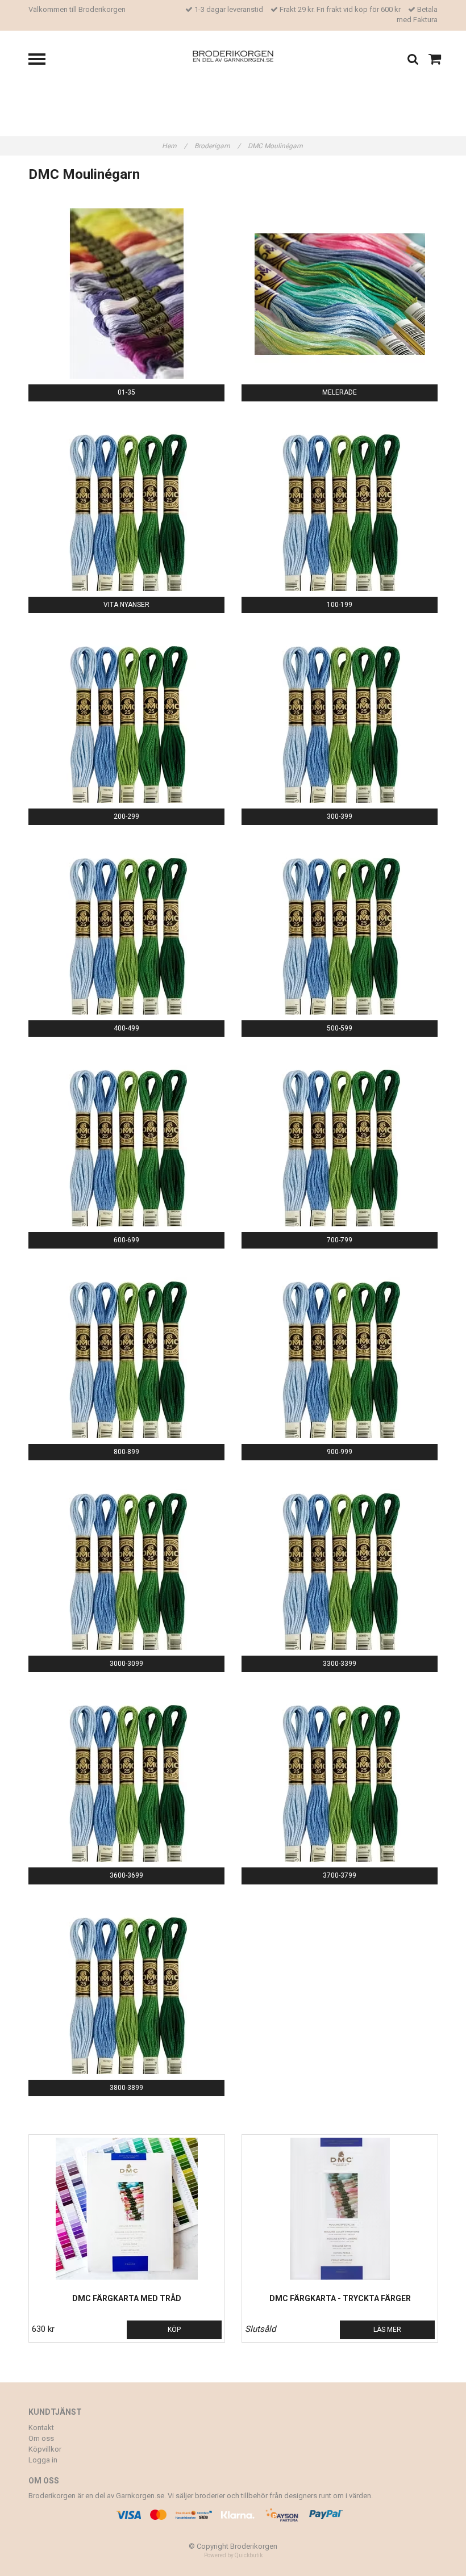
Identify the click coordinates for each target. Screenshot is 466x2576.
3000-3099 (126, 1664)
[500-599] (340, 929)
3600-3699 (126, 1875)
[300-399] (340, 718)
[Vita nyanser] (126, 506)
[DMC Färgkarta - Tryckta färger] (340, 2209)
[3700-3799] (340, 1777)
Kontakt (41, 2428)
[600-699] (126, 1141)
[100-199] (340, 506)
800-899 (126, 1452)
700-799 (340, 1240)
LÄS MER (387, 2330)
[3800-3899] (126, 1989)
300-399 (340, 816)
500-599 (340, 1028)
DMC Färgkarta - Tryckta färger (340, 2298)
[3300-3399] (340, 1565)
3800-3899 (126, 2088)
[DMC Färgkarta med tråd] (127, 2209)
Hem (174, 146)
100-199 (340, 605)
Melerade (340, 392)
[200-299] (126, 718)
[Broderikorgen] (233, 55)
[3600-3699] (126, 1777)
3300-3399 (340, 1664)
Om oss (41, 2438)
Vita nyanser (126, 605)
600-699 (126, 1240)
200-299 (126, 816)
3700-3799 (340, 1875)
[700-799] (340, 1141)
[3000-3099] (126, 1565)
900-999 (340, 1452)
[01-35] (126, 294)
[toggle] (43, 60)
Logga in (43, 2460)
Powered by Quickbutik (233, 2555)
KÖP (174, 2330)
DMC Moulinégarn (276, 146)
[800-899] (126, 1353)
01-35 (126, 392)
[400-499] (126, 929)
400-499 (126, 1028)
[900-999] (340, 1353)
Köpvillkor (45, 2449)
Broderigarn (217, 146)
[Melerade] (340, 294)
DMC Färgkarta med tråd (127, 2298)
